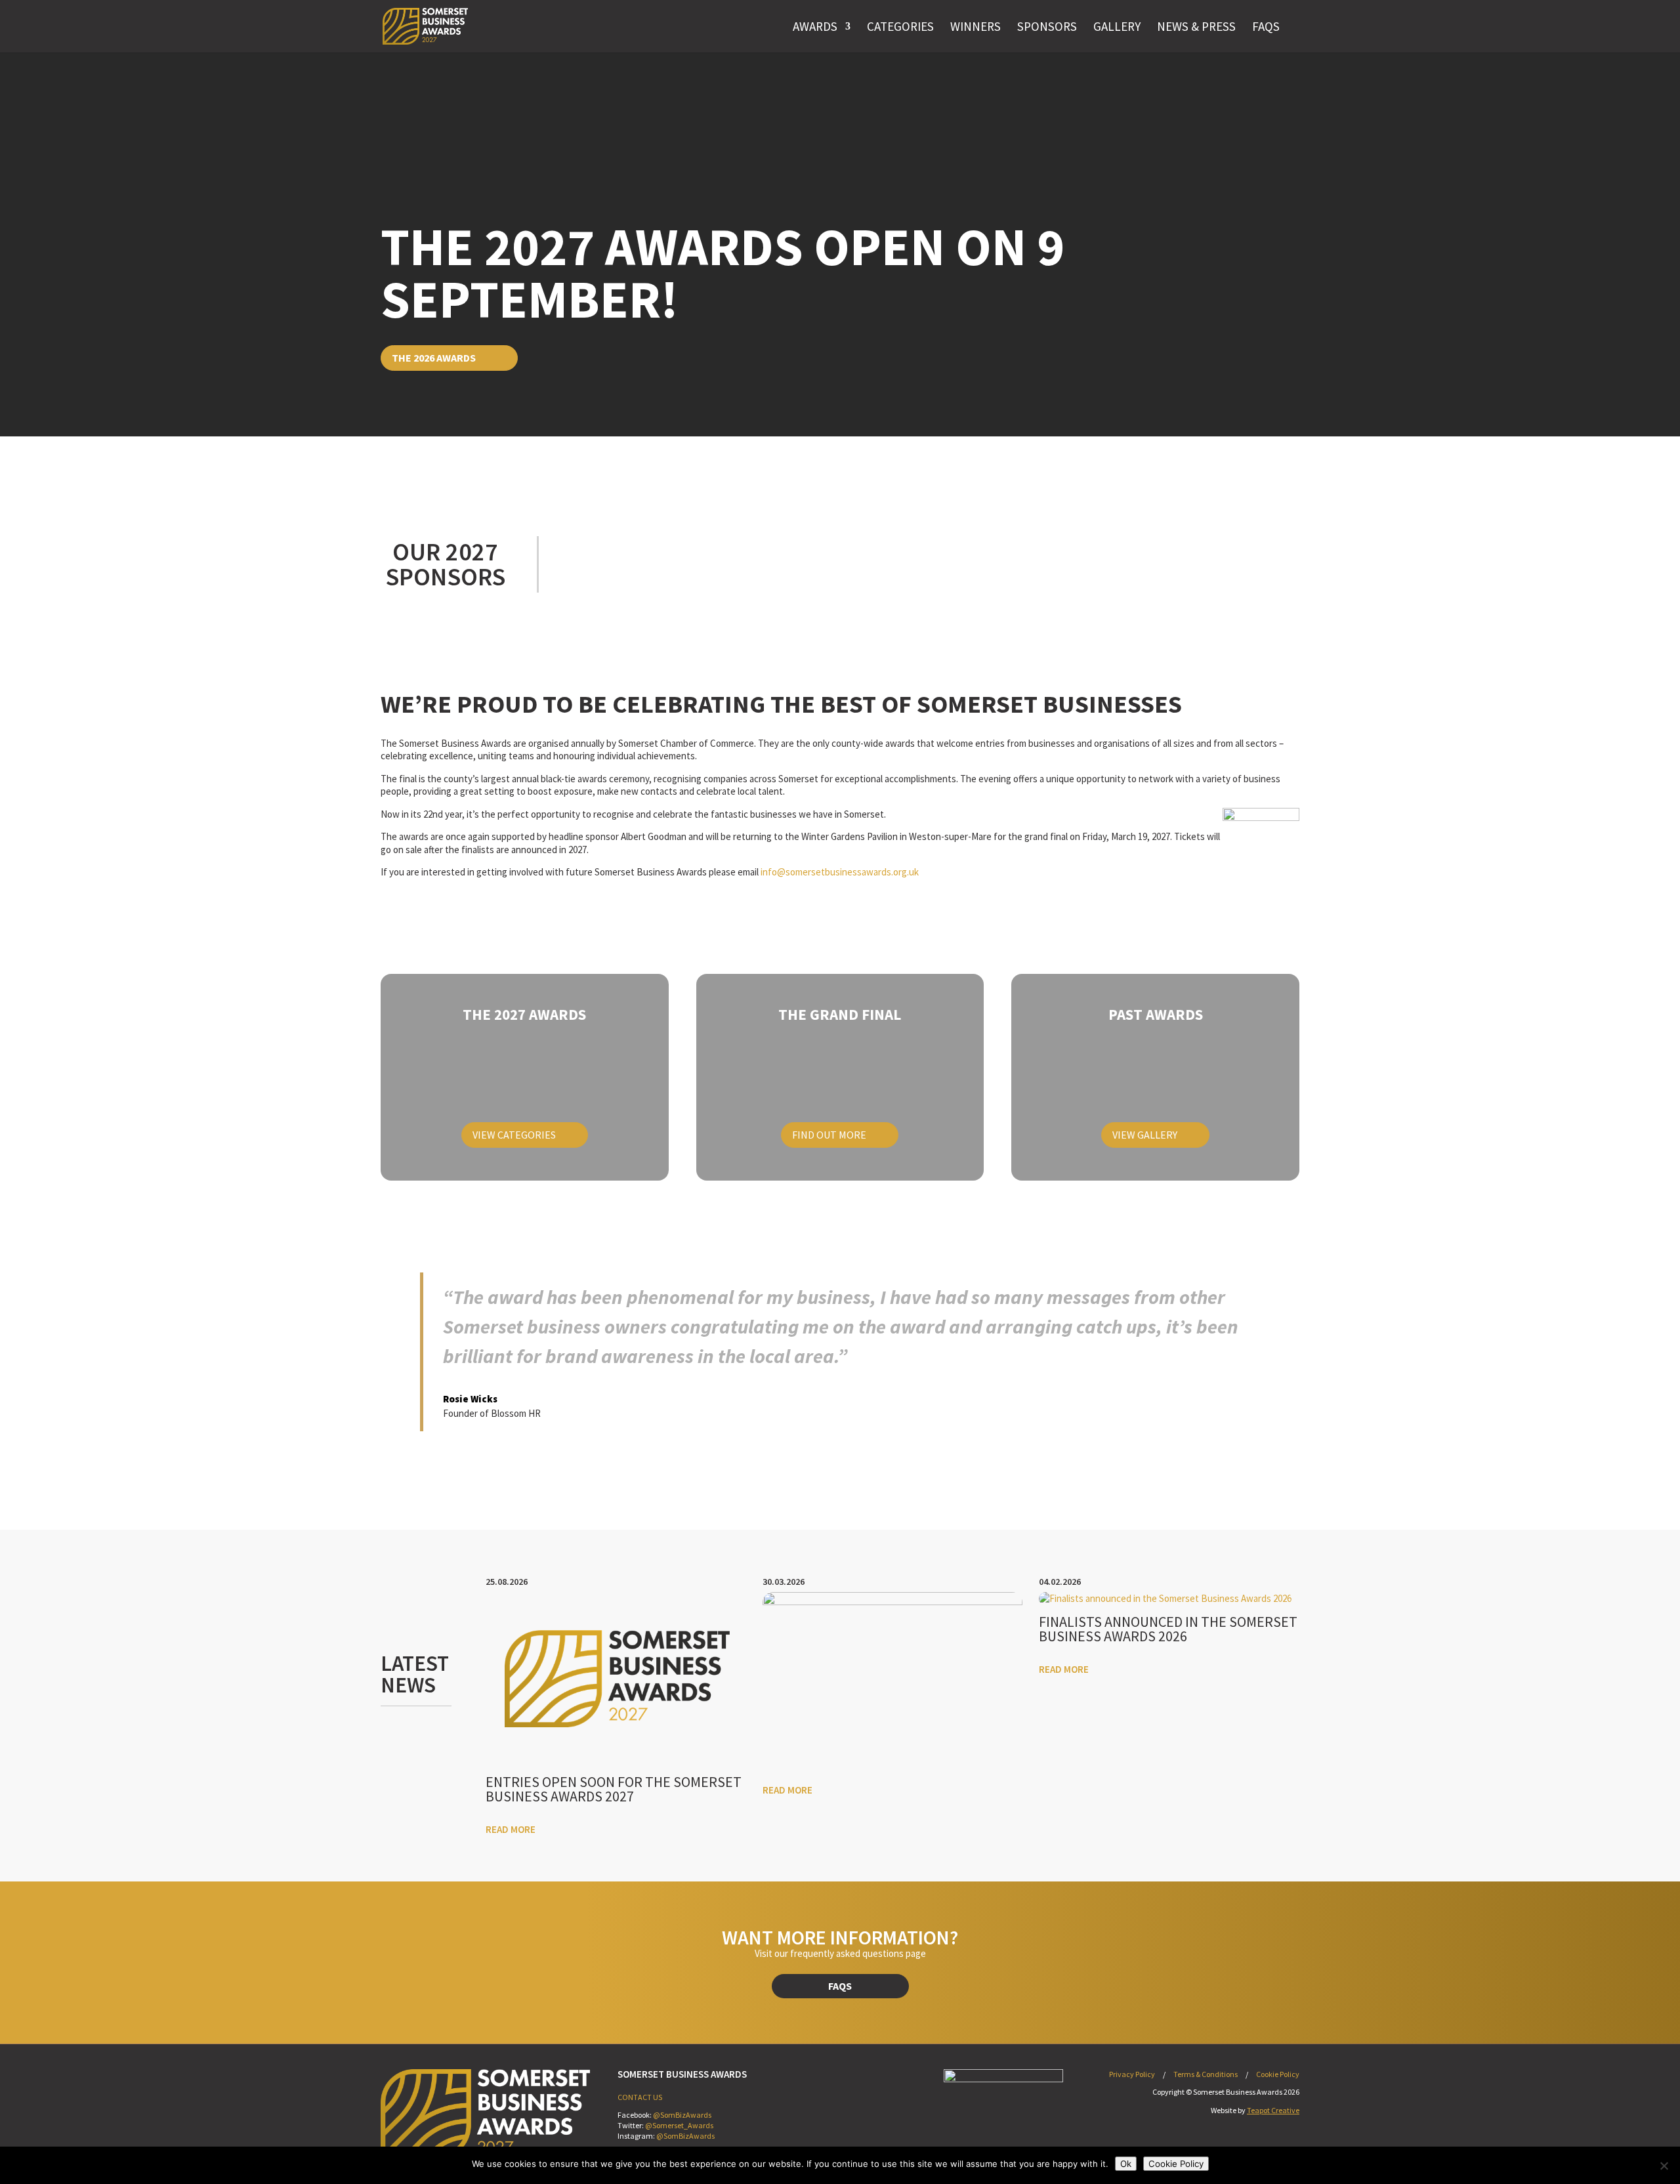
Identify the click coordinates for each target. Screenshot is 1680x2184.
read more (511, 1829)
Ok (1126, 2164)
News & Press (1196, 26)
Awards (815, 26)
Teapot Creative (1273, 2110)
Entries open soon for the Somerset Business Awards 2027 (614, 1789)
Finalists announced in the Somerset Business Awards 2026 (1168, 1629)
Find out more (829, 1135)
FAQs (1266, 26)
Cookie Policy (1278, 2074)
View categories (514, 1135)
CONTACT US (640, 2097)
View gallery (1145, 1135)
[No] (1664, 2166)
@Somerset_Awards (679, 2125)
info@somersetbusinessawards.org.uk (840, 872)
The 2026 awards (434, 358)
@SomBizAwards (682, 2115)
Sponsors (1047, 26)
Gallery (1117, 26)
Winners (976, 26)
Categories (900, 26)
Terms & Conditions (1206, 2074)
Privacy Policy (1132, 2074)
